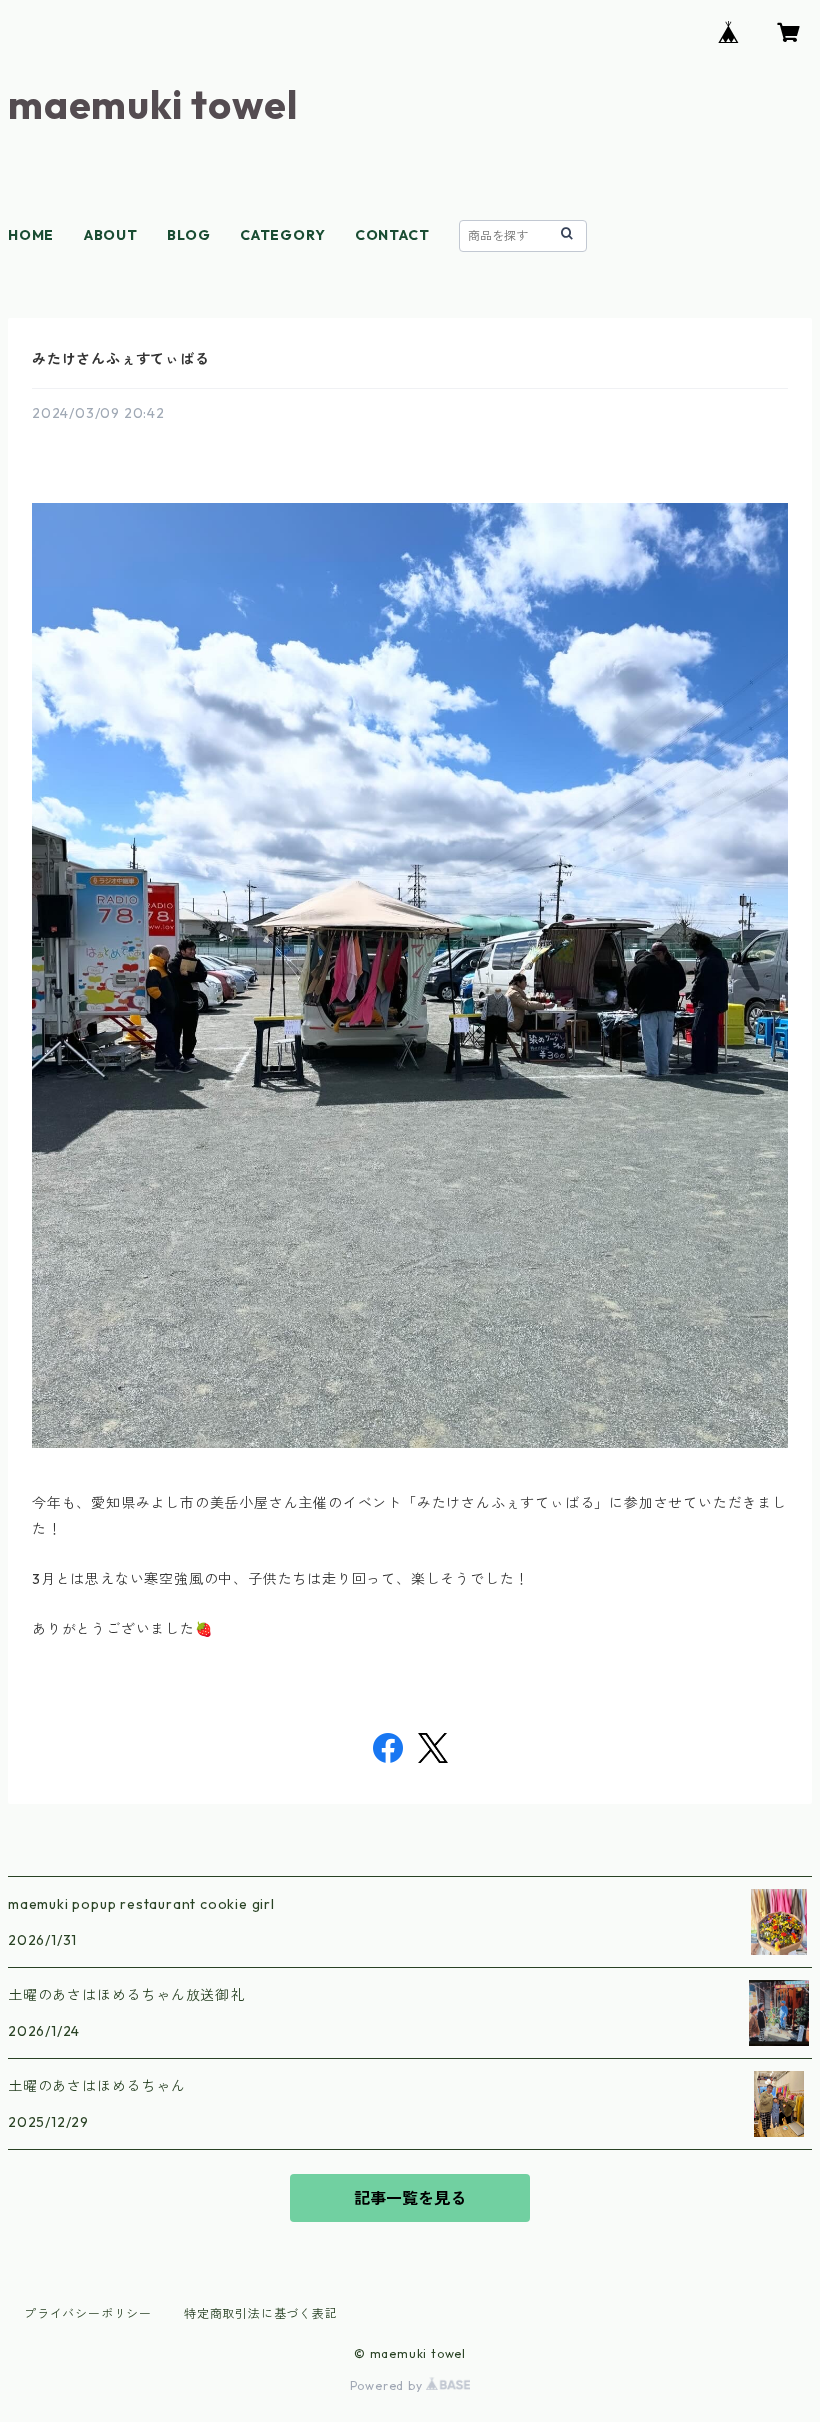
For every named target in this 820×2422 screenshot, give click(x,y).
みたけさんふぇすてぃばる (121, 359)
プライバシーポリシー (88, 2313)
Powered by (388, 2385)
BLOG (188, 235)
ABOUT (111, 235)
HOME (31, 235)
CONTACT (392, 235)
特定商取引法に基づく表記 (261, 2313)
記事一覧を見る (410, 2198)
